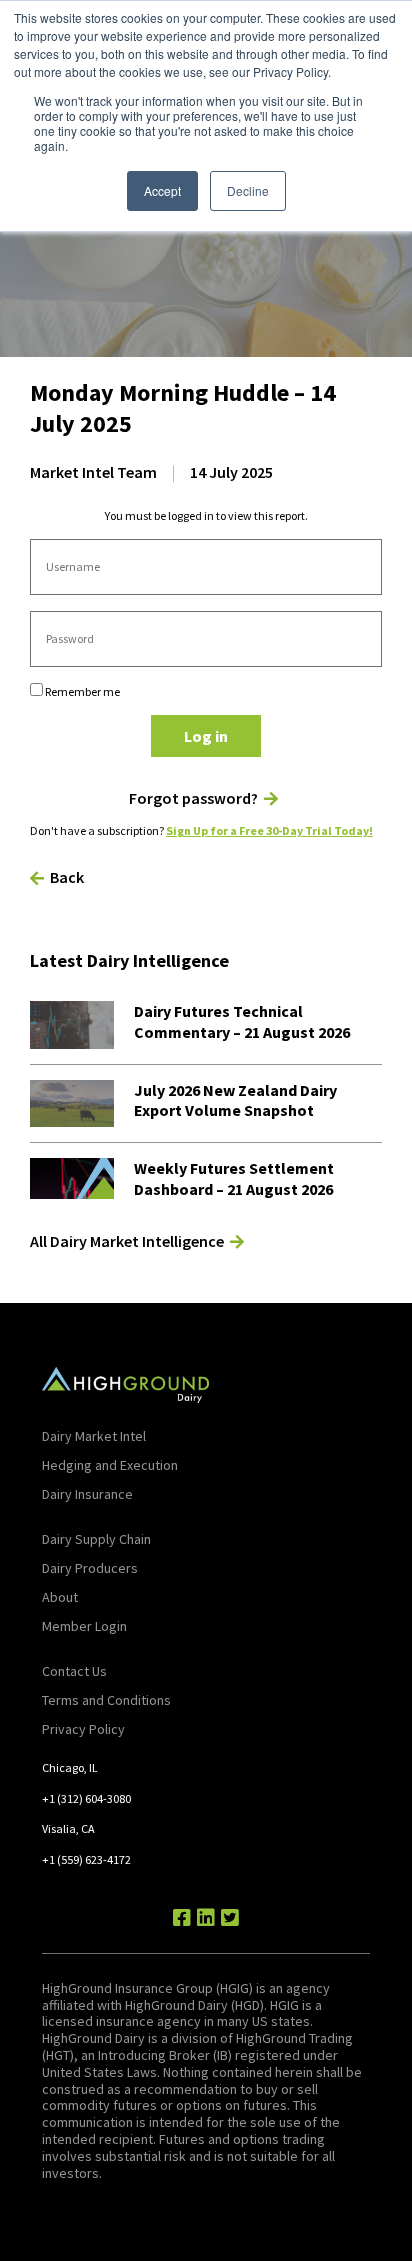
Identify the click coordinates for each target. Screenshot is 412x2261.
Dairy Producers (90, 1568)
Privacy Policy (83, 1729)
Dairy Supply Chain (96, 1539)
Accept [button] (162, 190)
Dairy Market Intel (94, 1436)
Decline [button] (248, 190)
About (60, 1597)
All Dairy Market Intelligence (127, 1241)
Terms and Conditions (106, 1700)
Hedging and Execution (110, 1465)
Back (67, 877)
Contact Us (74, 1671)
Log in (206, 736)
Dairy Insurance (87, 1494)
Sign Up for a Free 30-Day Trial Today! (269, 830)
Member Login (84, 1626)
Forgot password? (193, 798)
